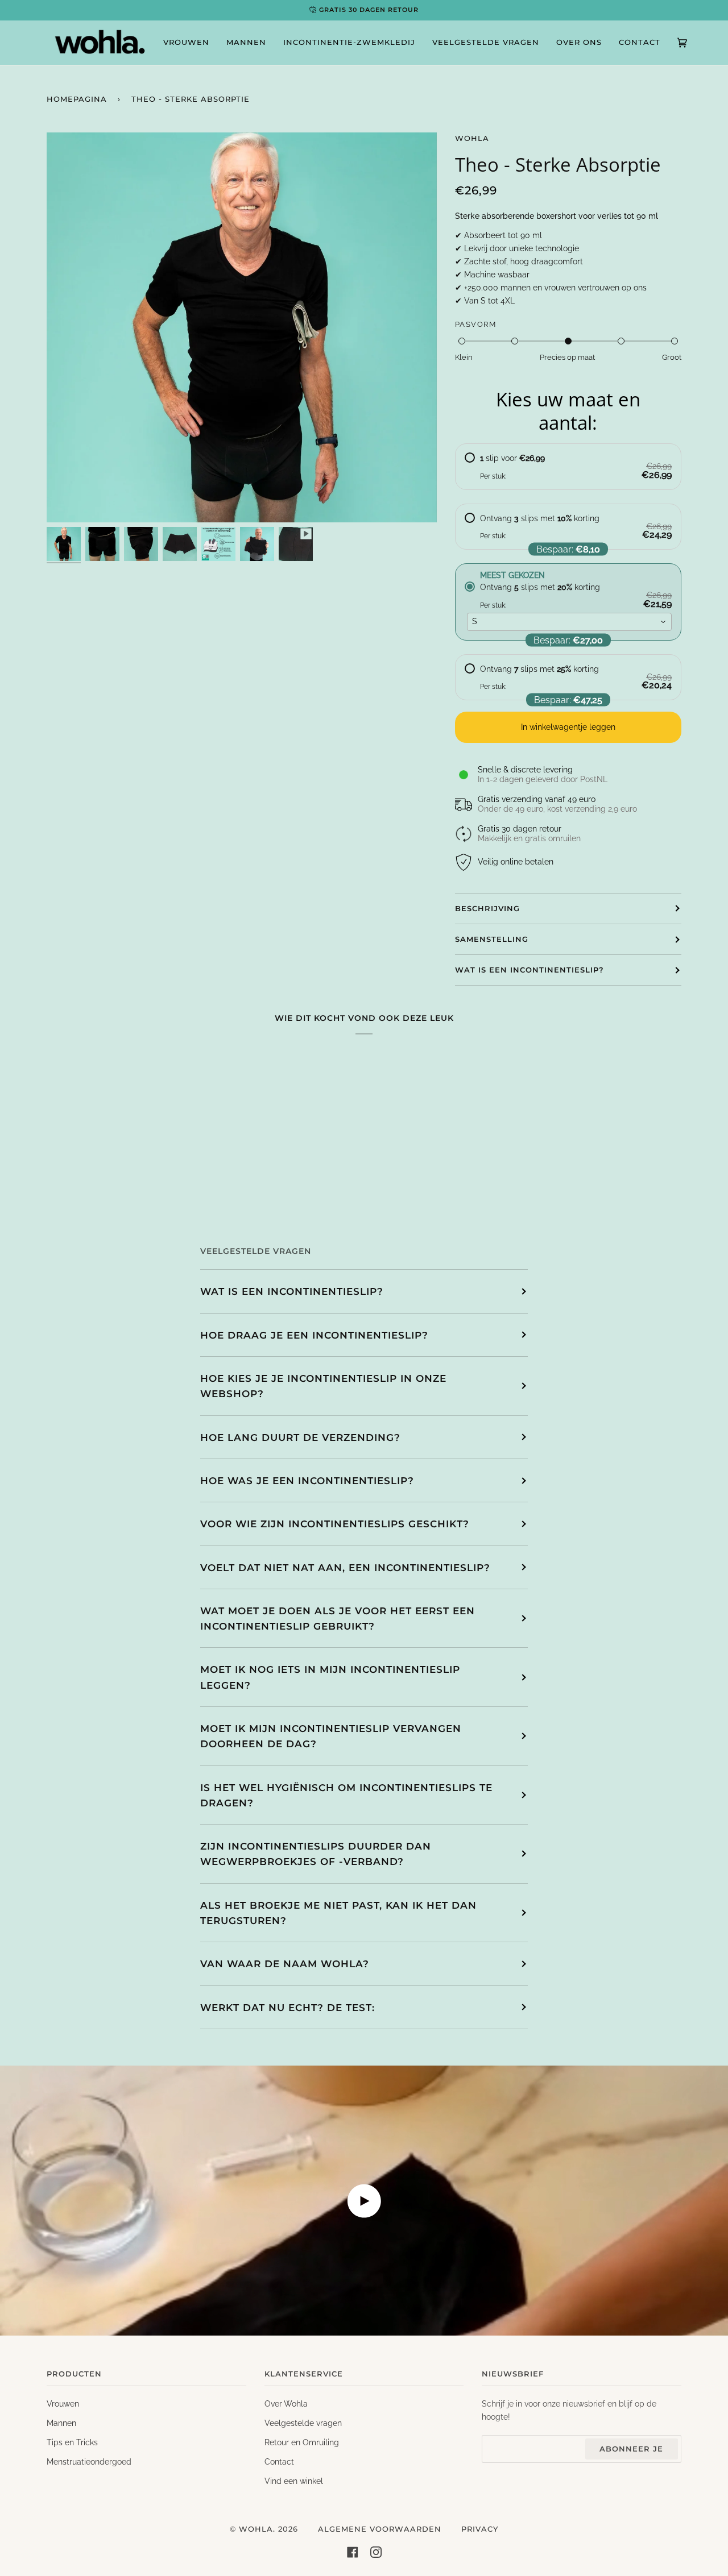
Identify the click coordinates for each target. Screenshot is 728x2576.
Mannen (61, 2423)
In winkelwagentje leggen (568, 727)
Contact (279, 2462)
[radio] (568, 467)
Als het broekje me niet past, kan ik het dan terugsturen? (338, 1913)
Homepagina (77, 99)
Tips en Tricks (72, 2442)
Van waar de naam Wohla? (285, 1964)
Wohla (472, 138)
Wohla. (257, 2529)
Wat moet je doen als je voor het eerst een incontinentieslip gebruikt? (338, 1618)
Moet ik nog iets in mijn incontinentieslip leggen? (330, 1677)
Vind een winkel (294, 2481)
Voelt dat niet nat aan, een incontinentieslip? (345, 1567)
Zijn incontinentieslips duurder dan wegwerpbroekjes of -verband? (316, 1854)
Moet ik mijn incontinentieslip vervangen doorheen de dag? (331, 1736)
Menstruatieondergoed (89, 2462)
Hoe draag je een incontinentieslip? (314, 1335)
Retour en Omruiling (302, 2442)
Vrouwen (63, 2404)
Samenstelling (492, 939)
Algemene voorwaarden (380, 2529)
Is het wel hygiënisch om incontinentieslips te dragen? (346, 1795)
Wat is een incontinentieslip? (530, 970)
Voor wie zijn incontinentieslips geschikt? (335, 1524)
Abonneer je (631, 2449)
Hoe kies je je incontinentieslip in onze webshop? (323, 1386)
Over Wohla (286, 2404)
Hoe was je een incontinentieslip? (307, 1480)
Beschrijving (487, 908)
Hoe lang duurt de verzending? (300, 1437)
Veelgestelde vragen (303, 2423)
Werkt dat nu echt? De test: (288, 2007)
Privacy (480, 2529)
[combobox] (570, 622)
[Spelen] (242, 479)
